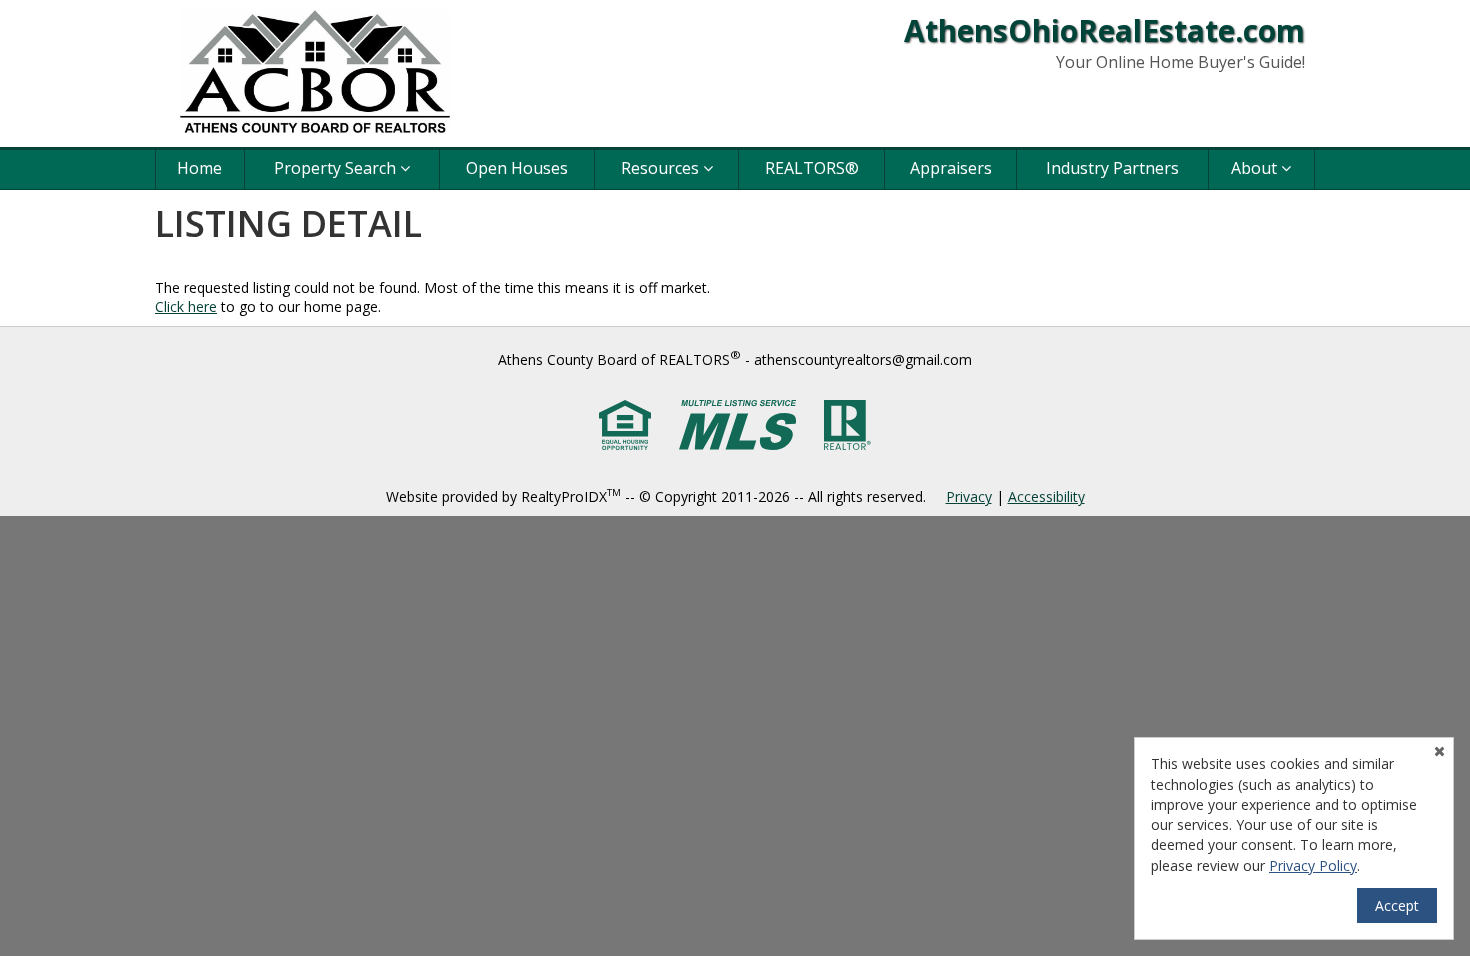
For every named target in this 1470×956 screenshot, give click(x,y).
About (1256, 168)
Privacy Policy (1313, 865)
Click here (186, 306)
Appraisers (951, 168)
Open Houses (517, 168)
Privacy (969, 496)
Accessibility (1046, 496)
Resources (662, 168)
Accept (1397, 905)
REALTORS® (812, 168)
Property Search (337, 168)
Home (199, 168)
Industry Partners (1112, 168)
